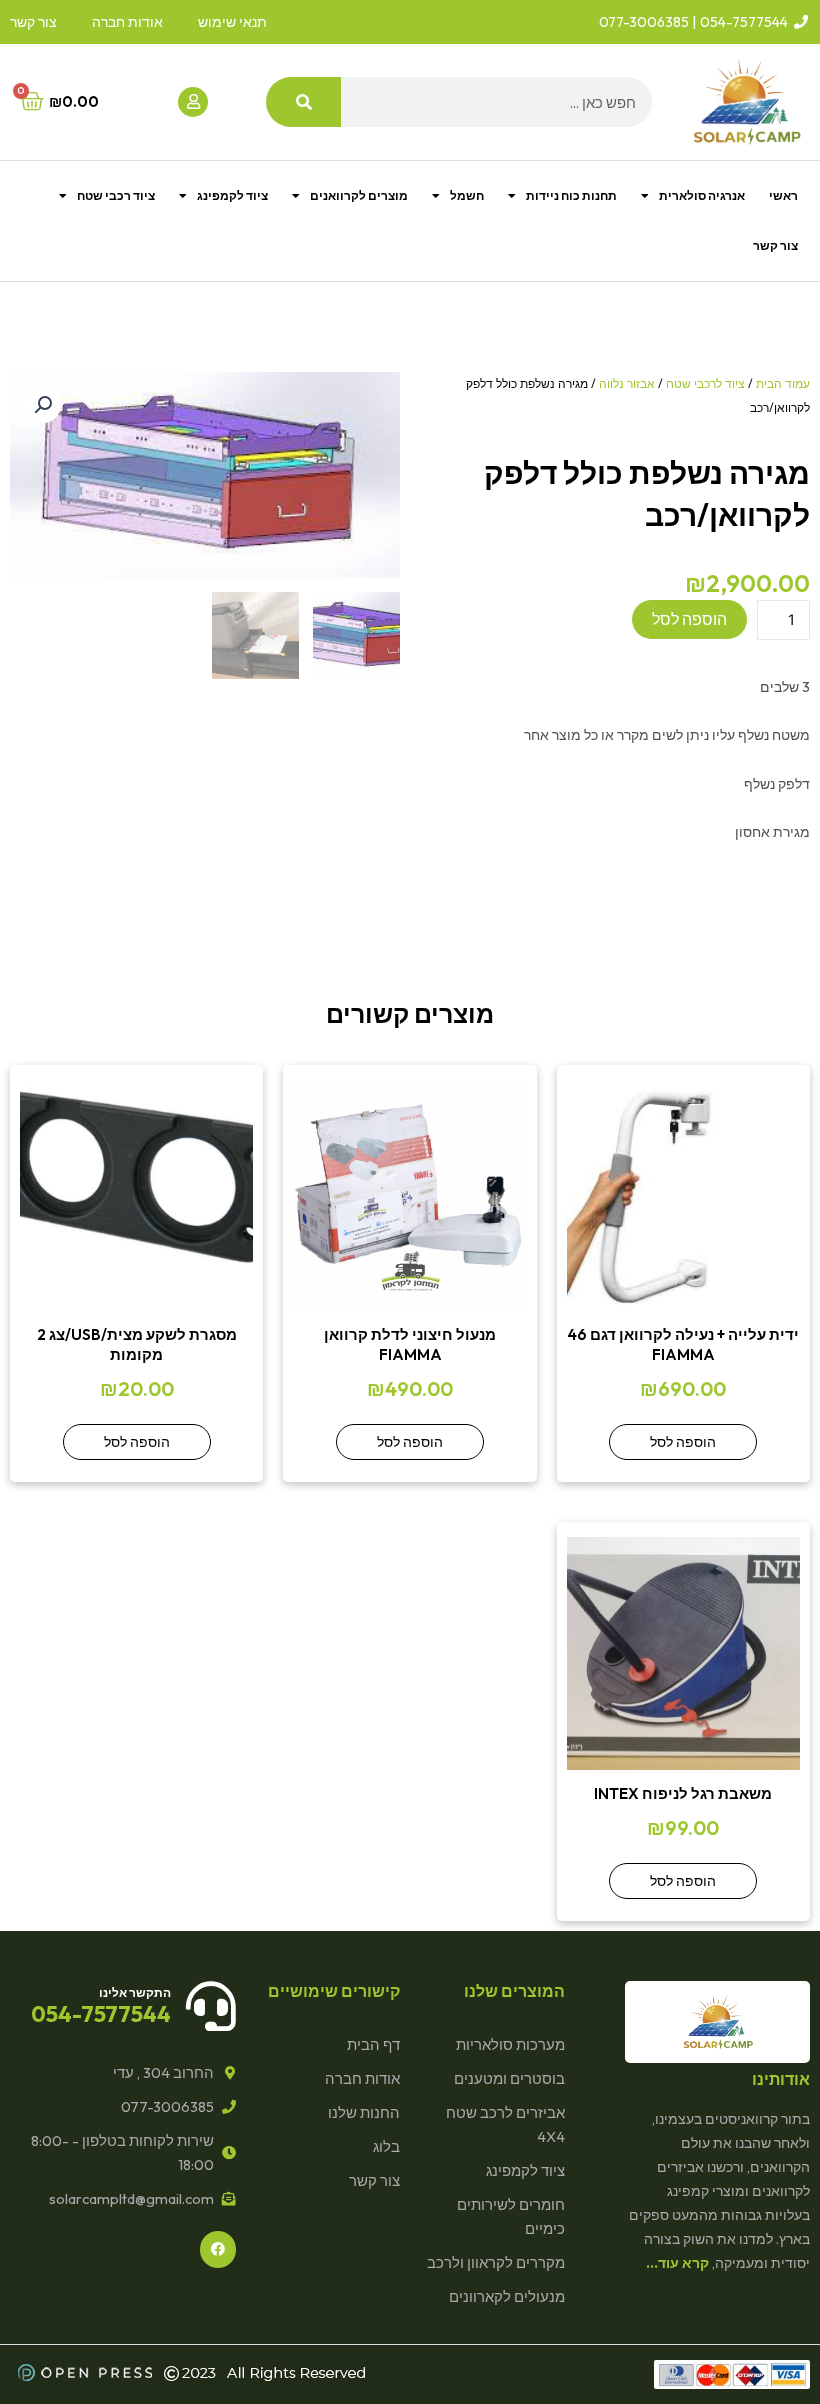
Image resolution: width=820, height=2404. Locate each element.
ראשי (783, 195)
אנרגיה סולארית (702, 195)
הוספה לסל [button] (683, 1442)
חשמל (467, 195)
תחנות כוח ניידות (571, 195)
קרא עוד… (677, 2263)
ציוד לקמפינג (232, 195)
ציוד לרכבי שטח (705, 383)
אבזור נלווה (627, 383)
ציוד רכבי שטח (116, 195)
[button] (43, 405)
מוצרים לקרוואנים (359, 195)
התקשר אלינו (135, 1992)
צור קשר (775, 245)
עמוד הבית (783, 383)
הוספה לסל (689, 619)
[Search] (303, 102)
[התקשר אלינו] (211, 2006)
